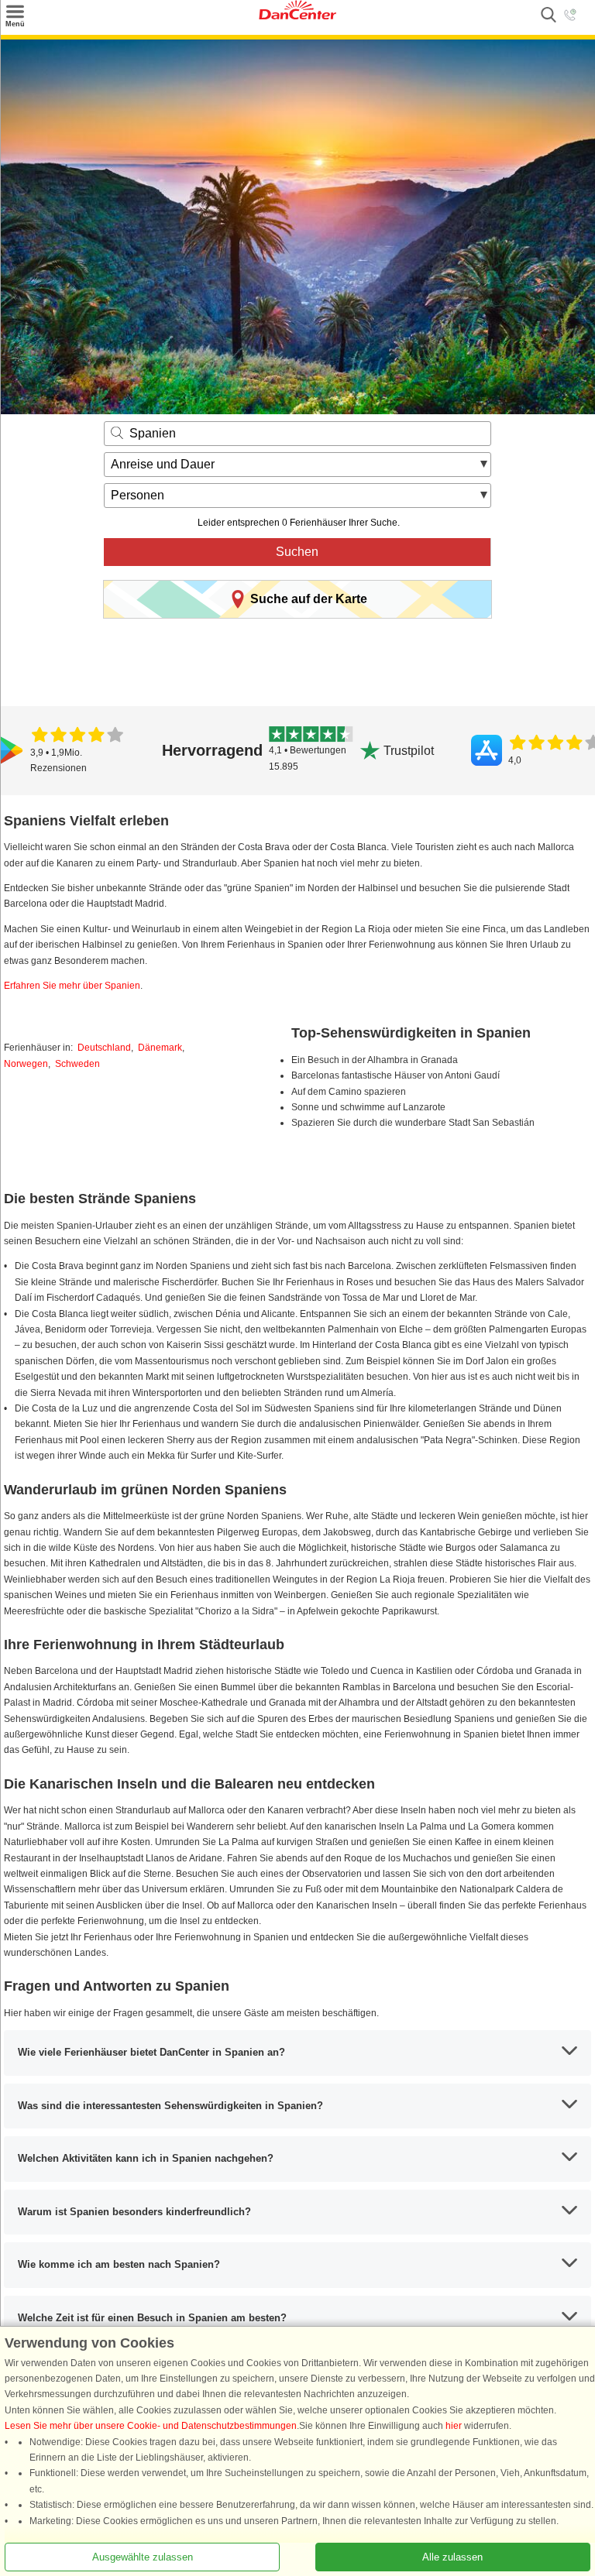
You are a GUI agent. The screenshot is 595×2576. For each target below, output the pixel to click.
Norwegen (26, 1064)
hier (454, 2426)
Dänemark (160, 1048)
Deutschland (104, 1048)
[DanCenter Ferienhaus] (297, 16)
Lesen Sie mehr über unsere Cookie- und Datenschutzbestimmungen (151, 2426)
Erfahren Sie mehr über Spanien (72, 986)
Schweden (77, 1064)
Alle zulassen (452, 2557)
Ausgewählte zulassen (143, 2557)
